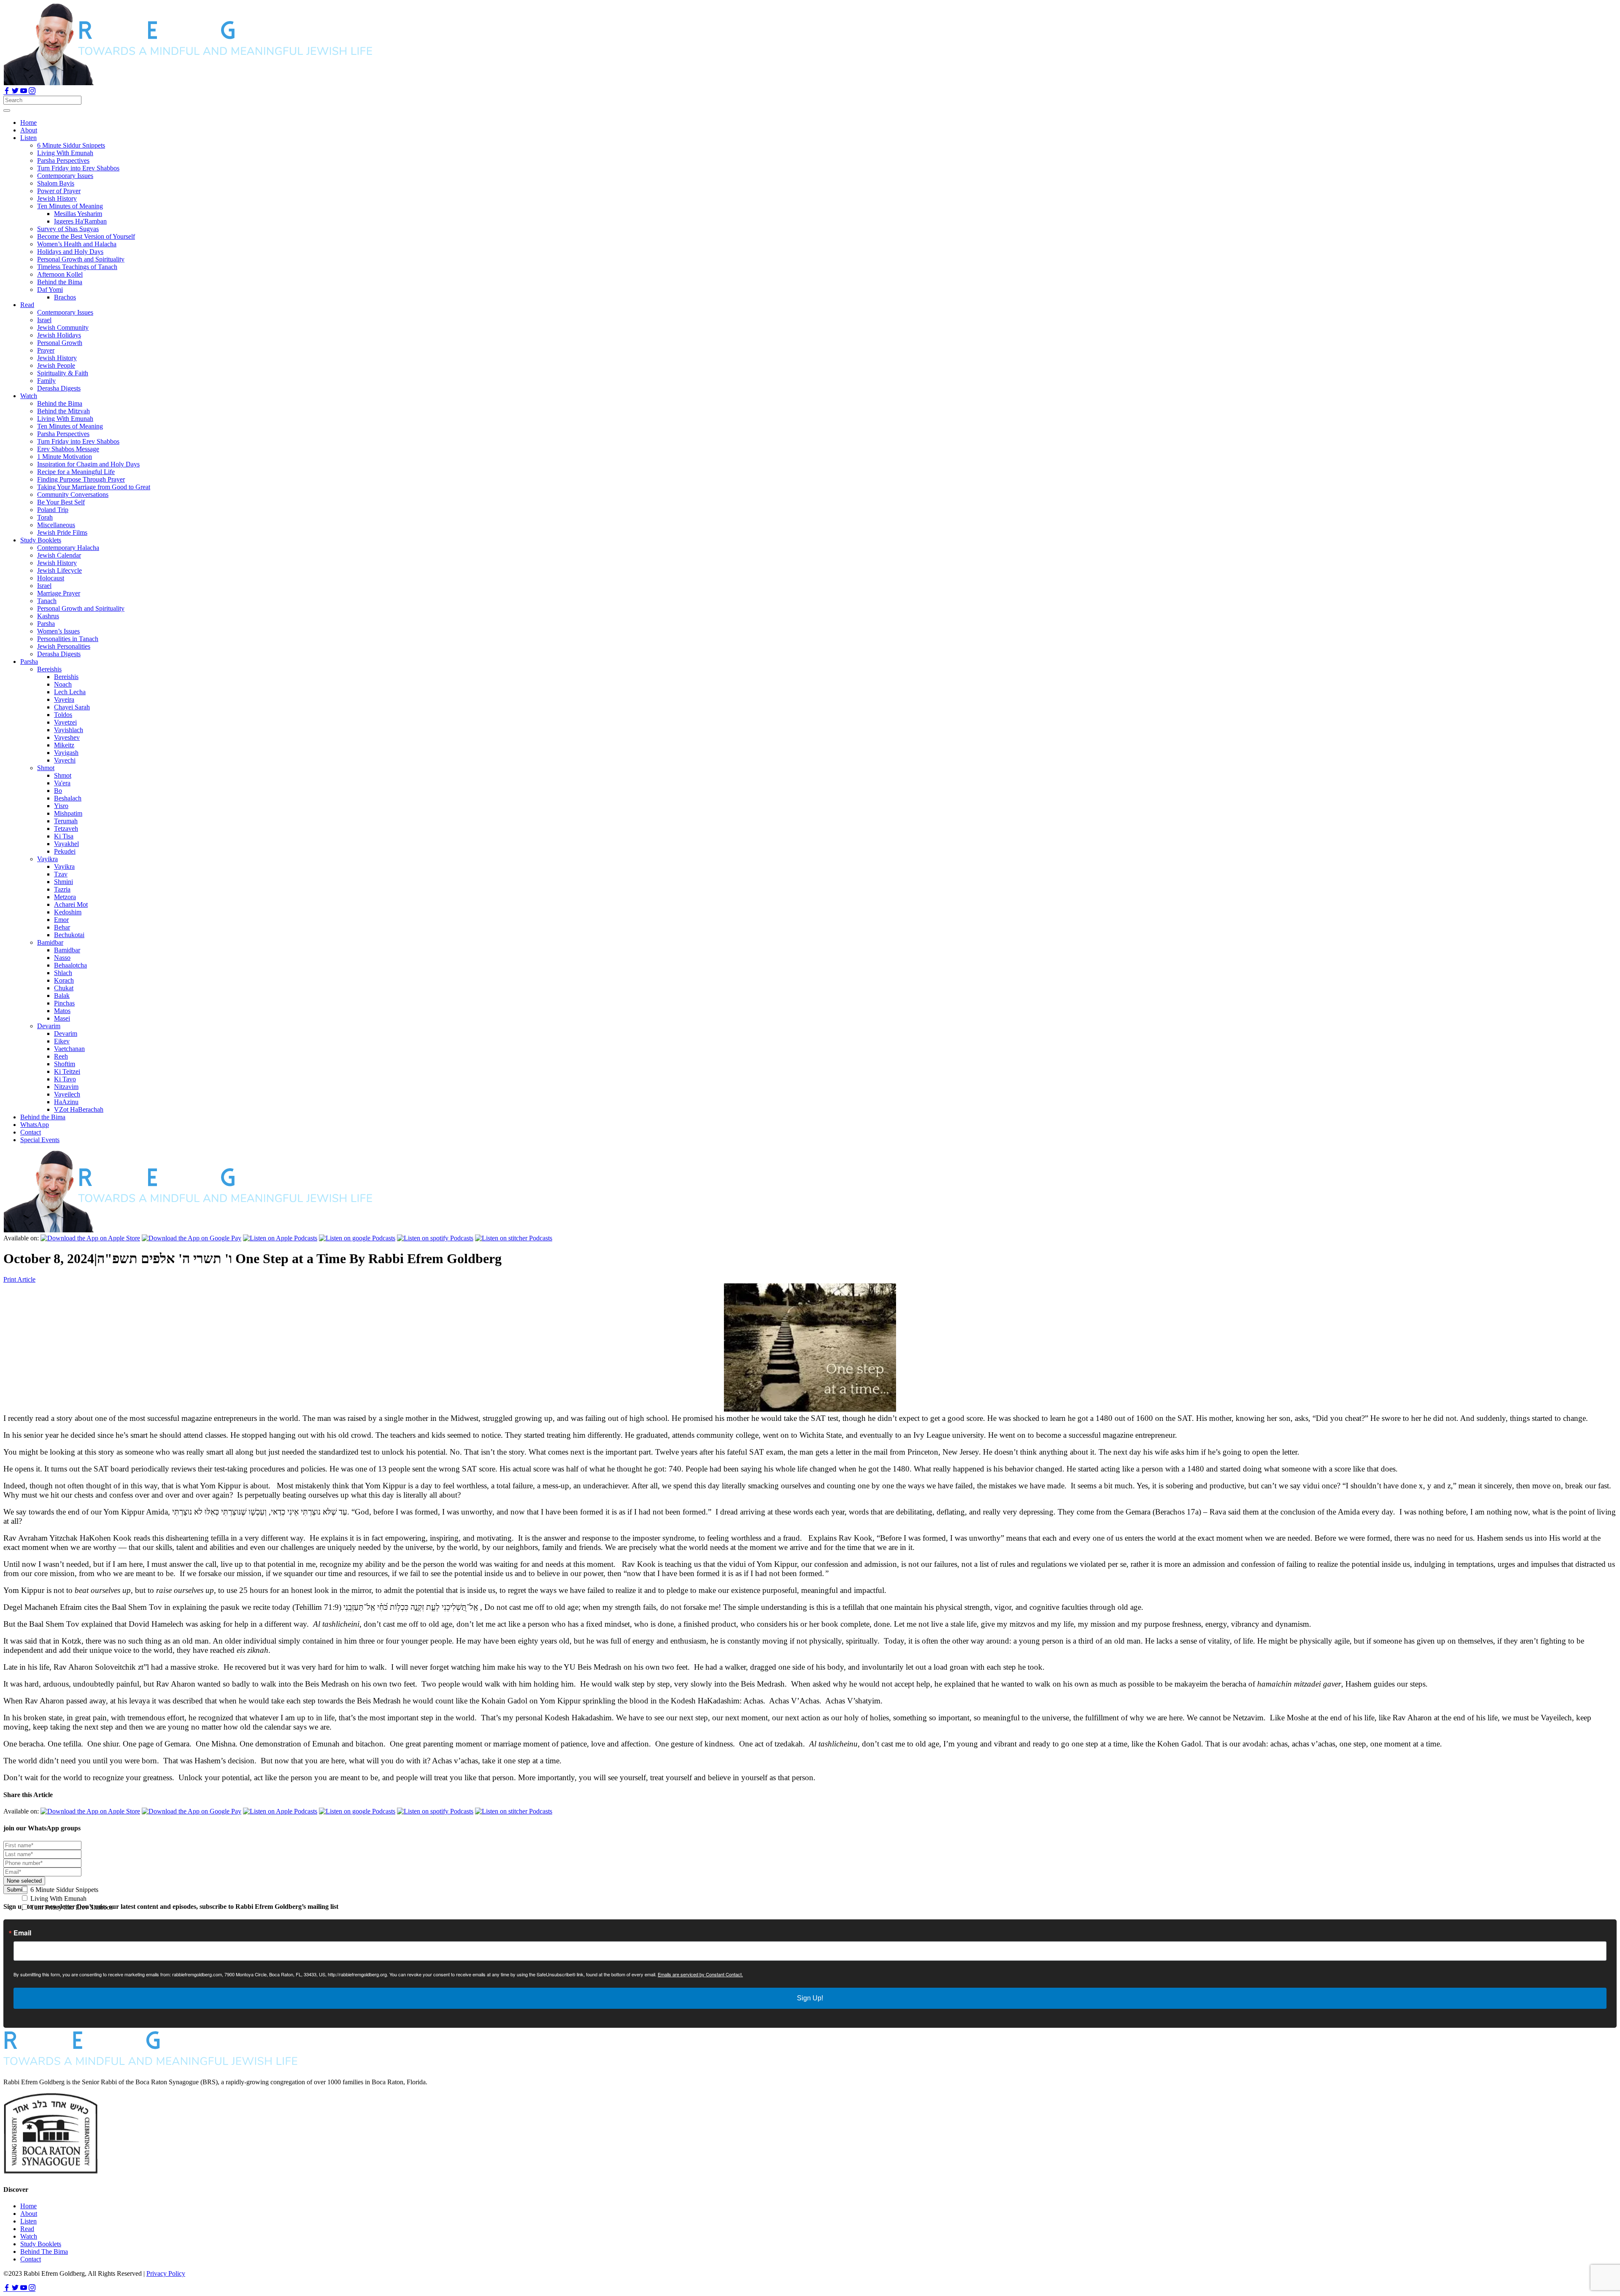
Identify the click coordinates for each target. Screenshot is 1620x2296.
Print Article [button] (19, 1279)
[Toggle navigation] (7, 110)
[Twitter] (16, 92)
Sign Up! (810, 1998)
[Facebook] (8, 92)
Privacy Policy (166, 2273)
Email (22, 1933)
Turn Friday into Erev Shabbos (71, 1907)
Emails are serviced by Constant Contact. (700, 1974)
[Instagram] (32, 92)
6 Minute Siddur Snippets (63, 1890)
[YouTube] (24, 92)
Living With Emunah (58, 1899)
